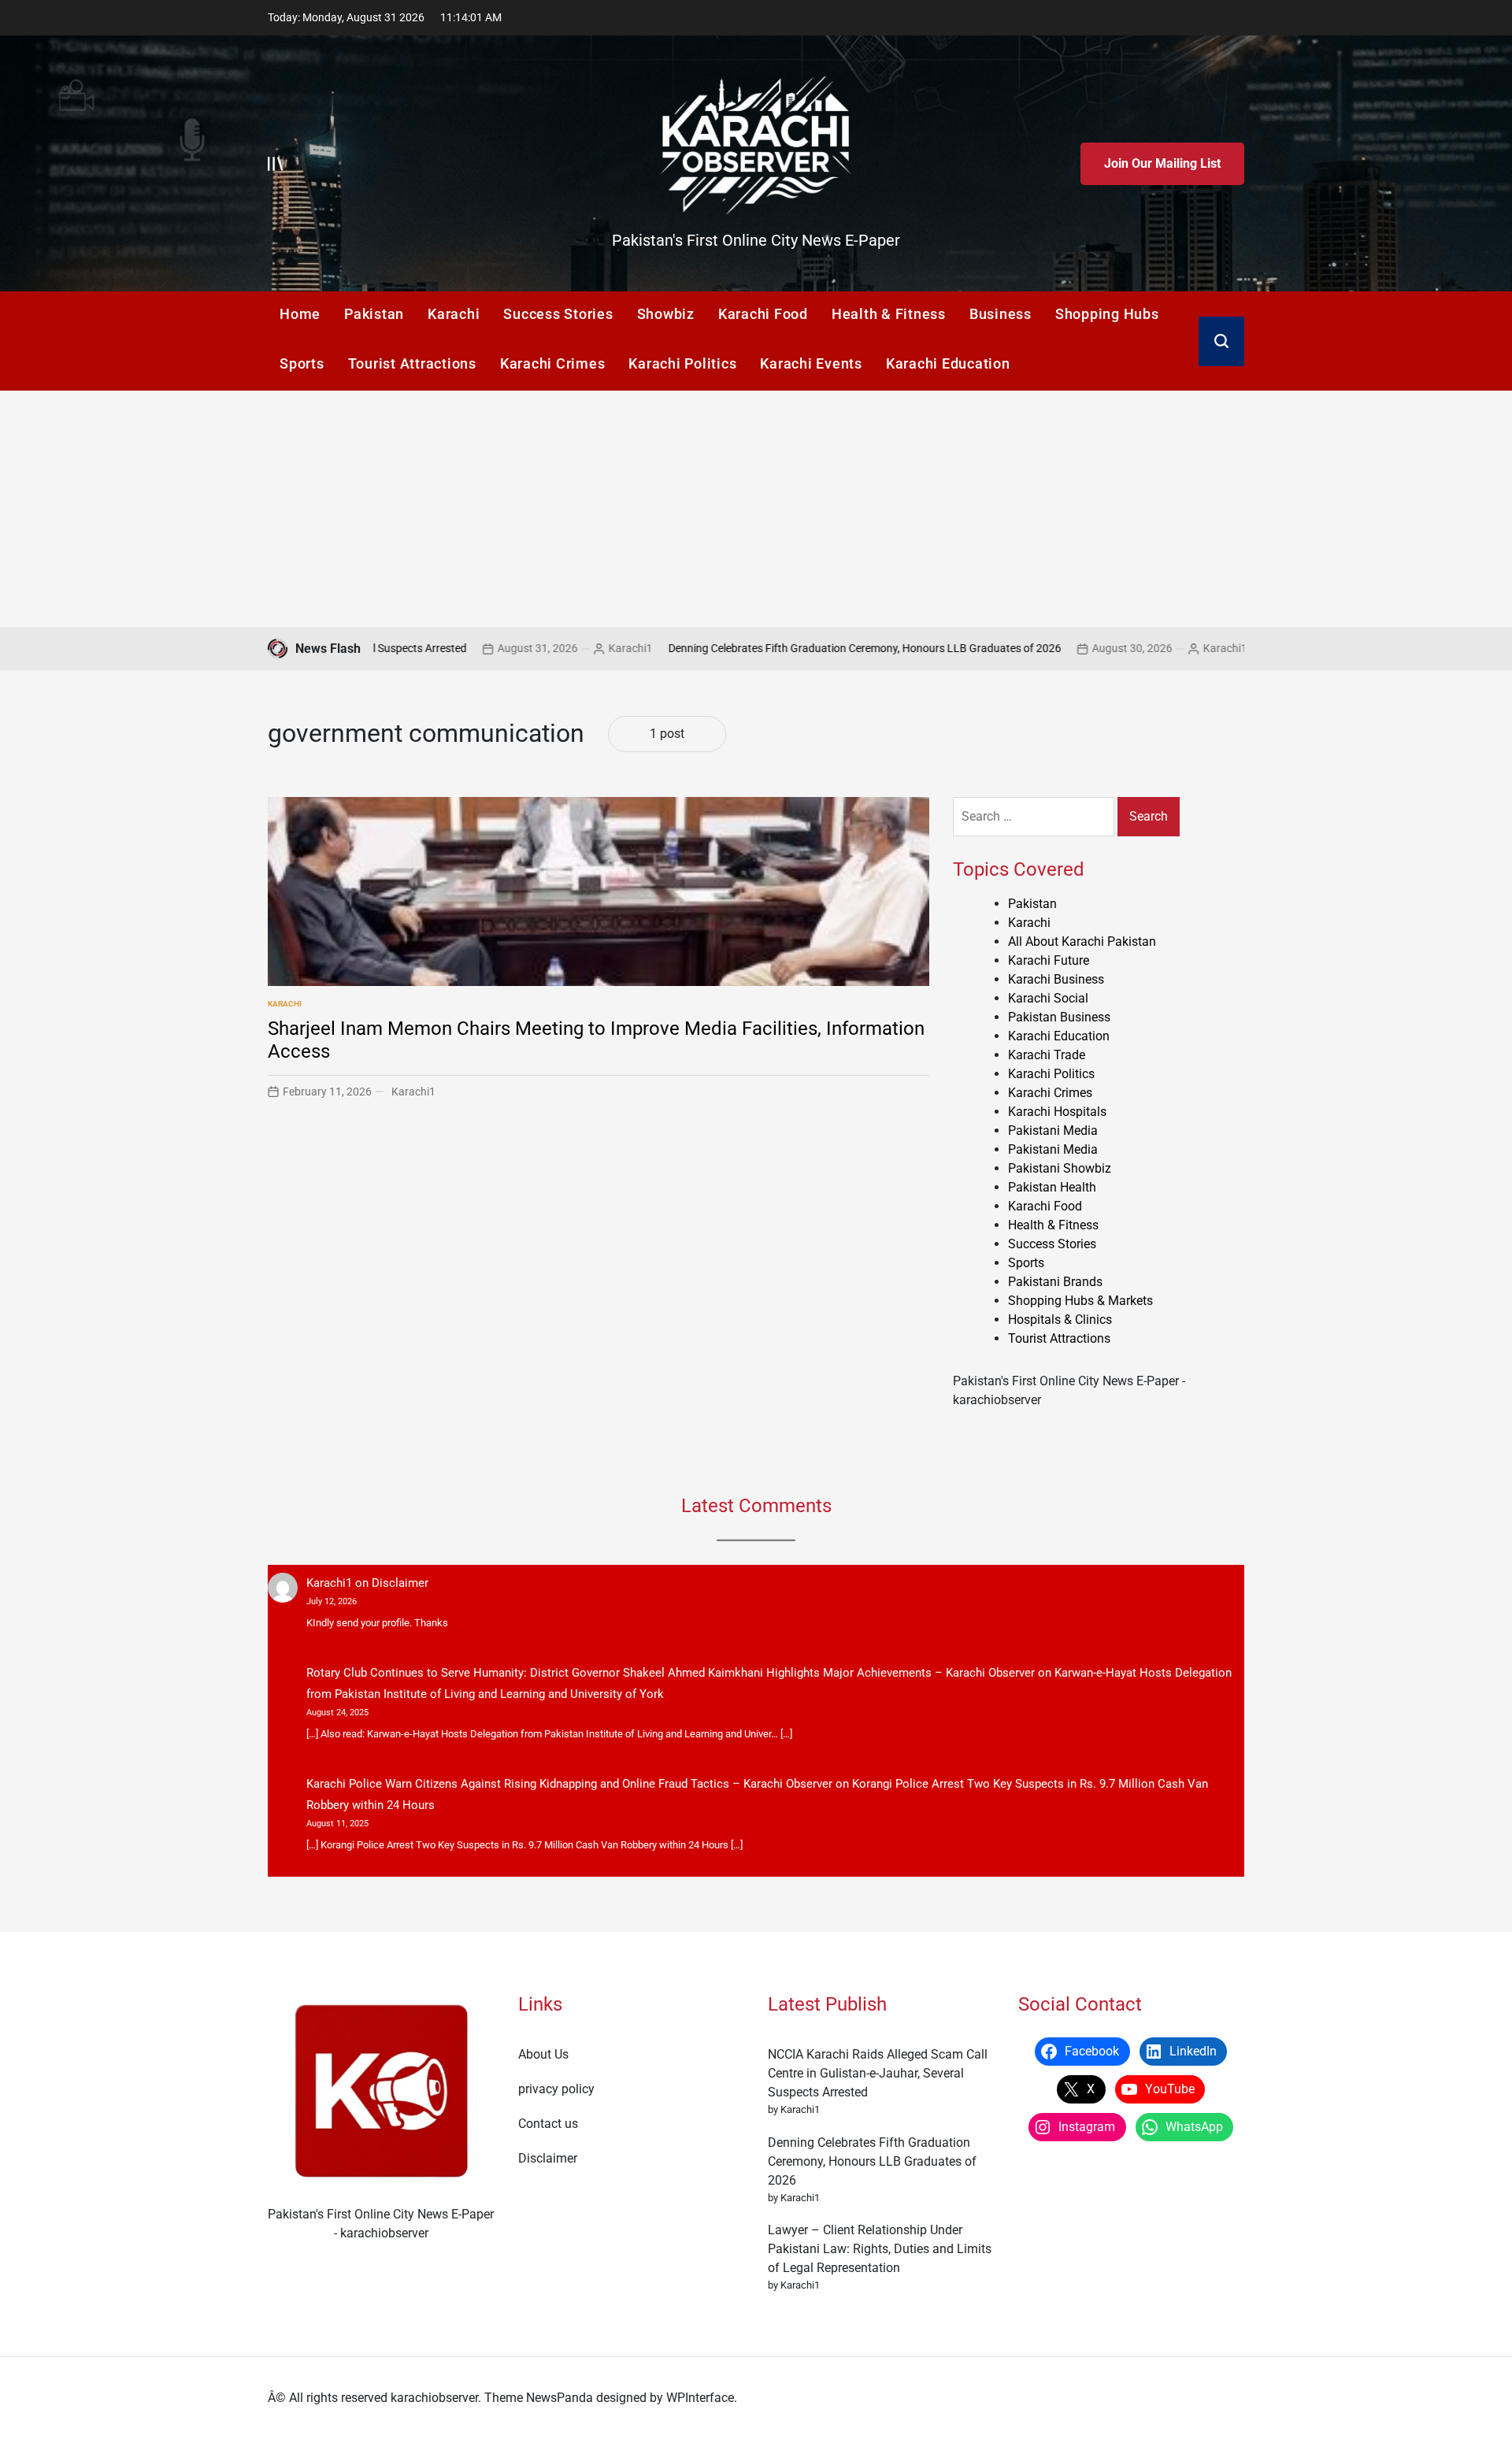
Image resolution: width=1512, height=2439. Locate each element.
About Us (543, 2054)
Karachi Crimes (553, 363)
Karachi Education (948, 363)
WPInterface (700, 2398)
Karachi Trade (1047, 1055)
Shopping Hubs (1107, 314)
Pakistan (374, 314)
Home (300, 314)
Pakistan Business (1059, 1017)
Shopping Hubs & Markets (1080, 1301)
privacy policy (556, 2089)
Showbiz (666, 314)
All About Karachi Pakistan (1082, 941)
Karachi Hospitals (1057, 1112)
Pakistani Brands (1055, 1282)
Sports (302, 363)
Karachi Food (763, 314)
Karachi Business (1056, 979)
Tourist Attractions (412, 363)
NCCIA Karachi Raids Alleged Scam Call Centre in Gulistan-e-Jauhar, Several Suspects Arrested (878, 2073)
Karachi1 (531, 648)
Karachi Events (811, 363)
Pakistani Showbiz (1060, 1168)
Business (1001, 314)
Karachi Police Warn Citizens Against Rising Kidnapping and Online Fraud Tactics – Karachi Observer (569, 1784)
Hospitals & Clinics (1060, 1320)
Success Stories (558, 314)
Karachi (454, 314)
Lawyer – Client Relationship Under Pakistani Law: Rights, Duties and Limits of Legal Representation (880, 2249)
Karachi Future (1049, 960)
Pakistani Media (1053, 1131)
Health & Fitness (889, 314)
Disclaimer (400, 1583)
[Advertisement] (756, 509)
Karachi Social (1048, 998)
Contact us (548, 2124)
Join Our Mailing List (1162, 163)
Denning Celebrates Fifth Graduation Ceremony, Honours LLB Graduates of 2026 (765, 648)
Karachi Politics (682, 363)
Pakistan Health (1052, 1187)
